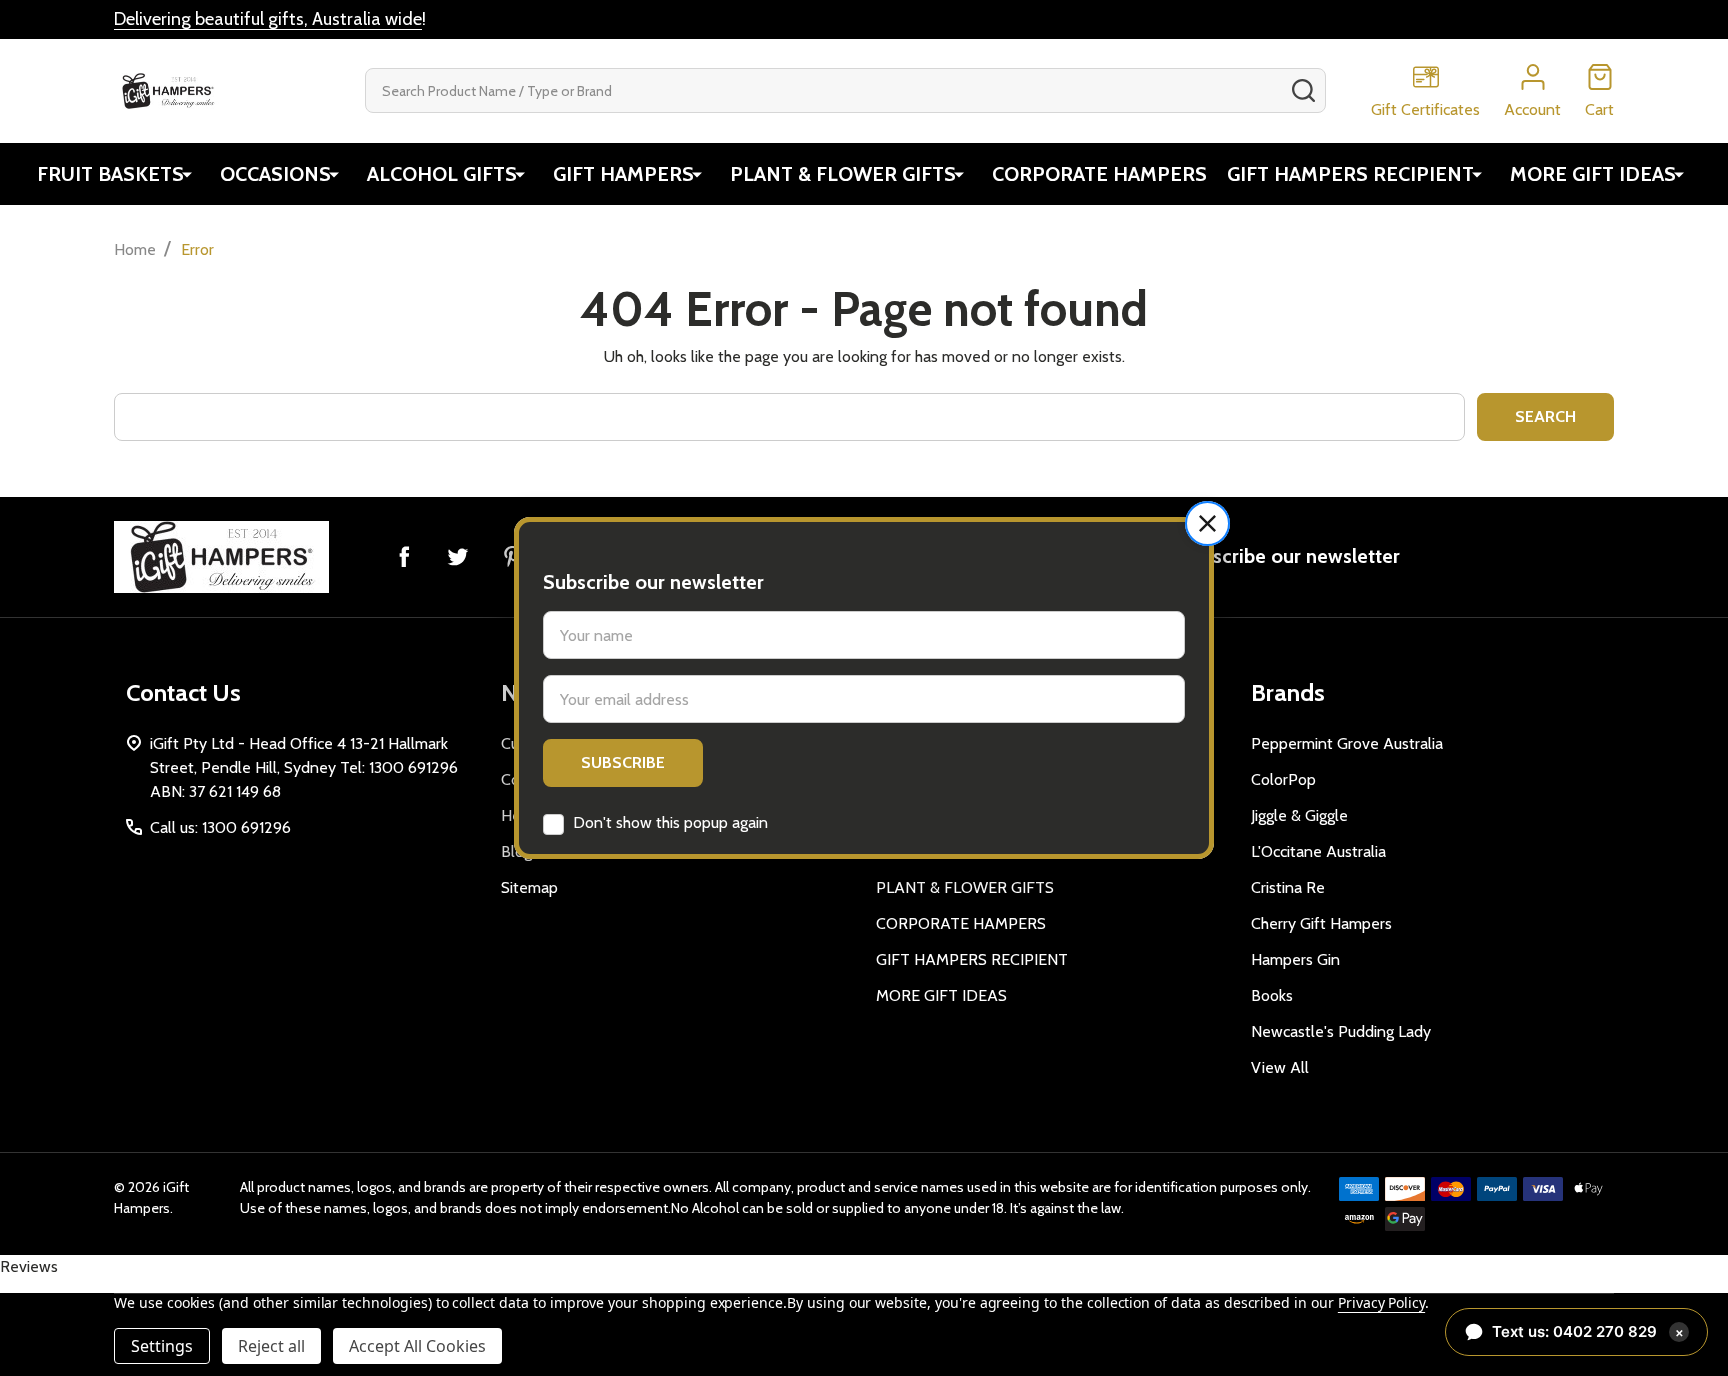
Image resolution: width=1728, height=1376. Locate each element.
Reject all (271, 1346)
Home (135, 249)
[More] (187, 174)
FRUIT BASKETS (110, 174)
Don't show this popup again (670, 822)
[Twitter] (458, 556)
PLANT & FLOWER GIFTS (843, 174)
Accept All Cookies (417, 1346)
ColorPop (1283, 779)
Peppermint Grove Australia (1347, 743)
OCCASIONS (275, 174)
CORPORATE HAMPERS (1099, 174)
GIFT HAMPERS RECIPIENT (1350, 174)
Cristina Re (1288, 887)
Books (1272, 995)
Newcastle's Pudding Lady (1341, 1031)
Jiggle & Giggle (1299, 815)
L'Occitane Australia (1318, 851)
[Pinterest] (512, 556)
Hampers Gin (1295, 959)
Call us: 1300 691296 (220, 827)
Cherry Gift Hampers (1321, 923)
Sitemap (529, 887)
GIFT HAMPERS (623, 174)
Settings (162, 1346)
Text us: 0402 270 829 (1588, 1331)
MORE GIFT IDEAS (1593, 174)
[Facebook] (404, 556)
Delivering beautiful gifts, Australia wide (268, 19)
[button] (1207, 523)
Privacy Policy (1381, 1302)
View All (1280, 1067)
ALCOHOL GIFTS (442, 174)
